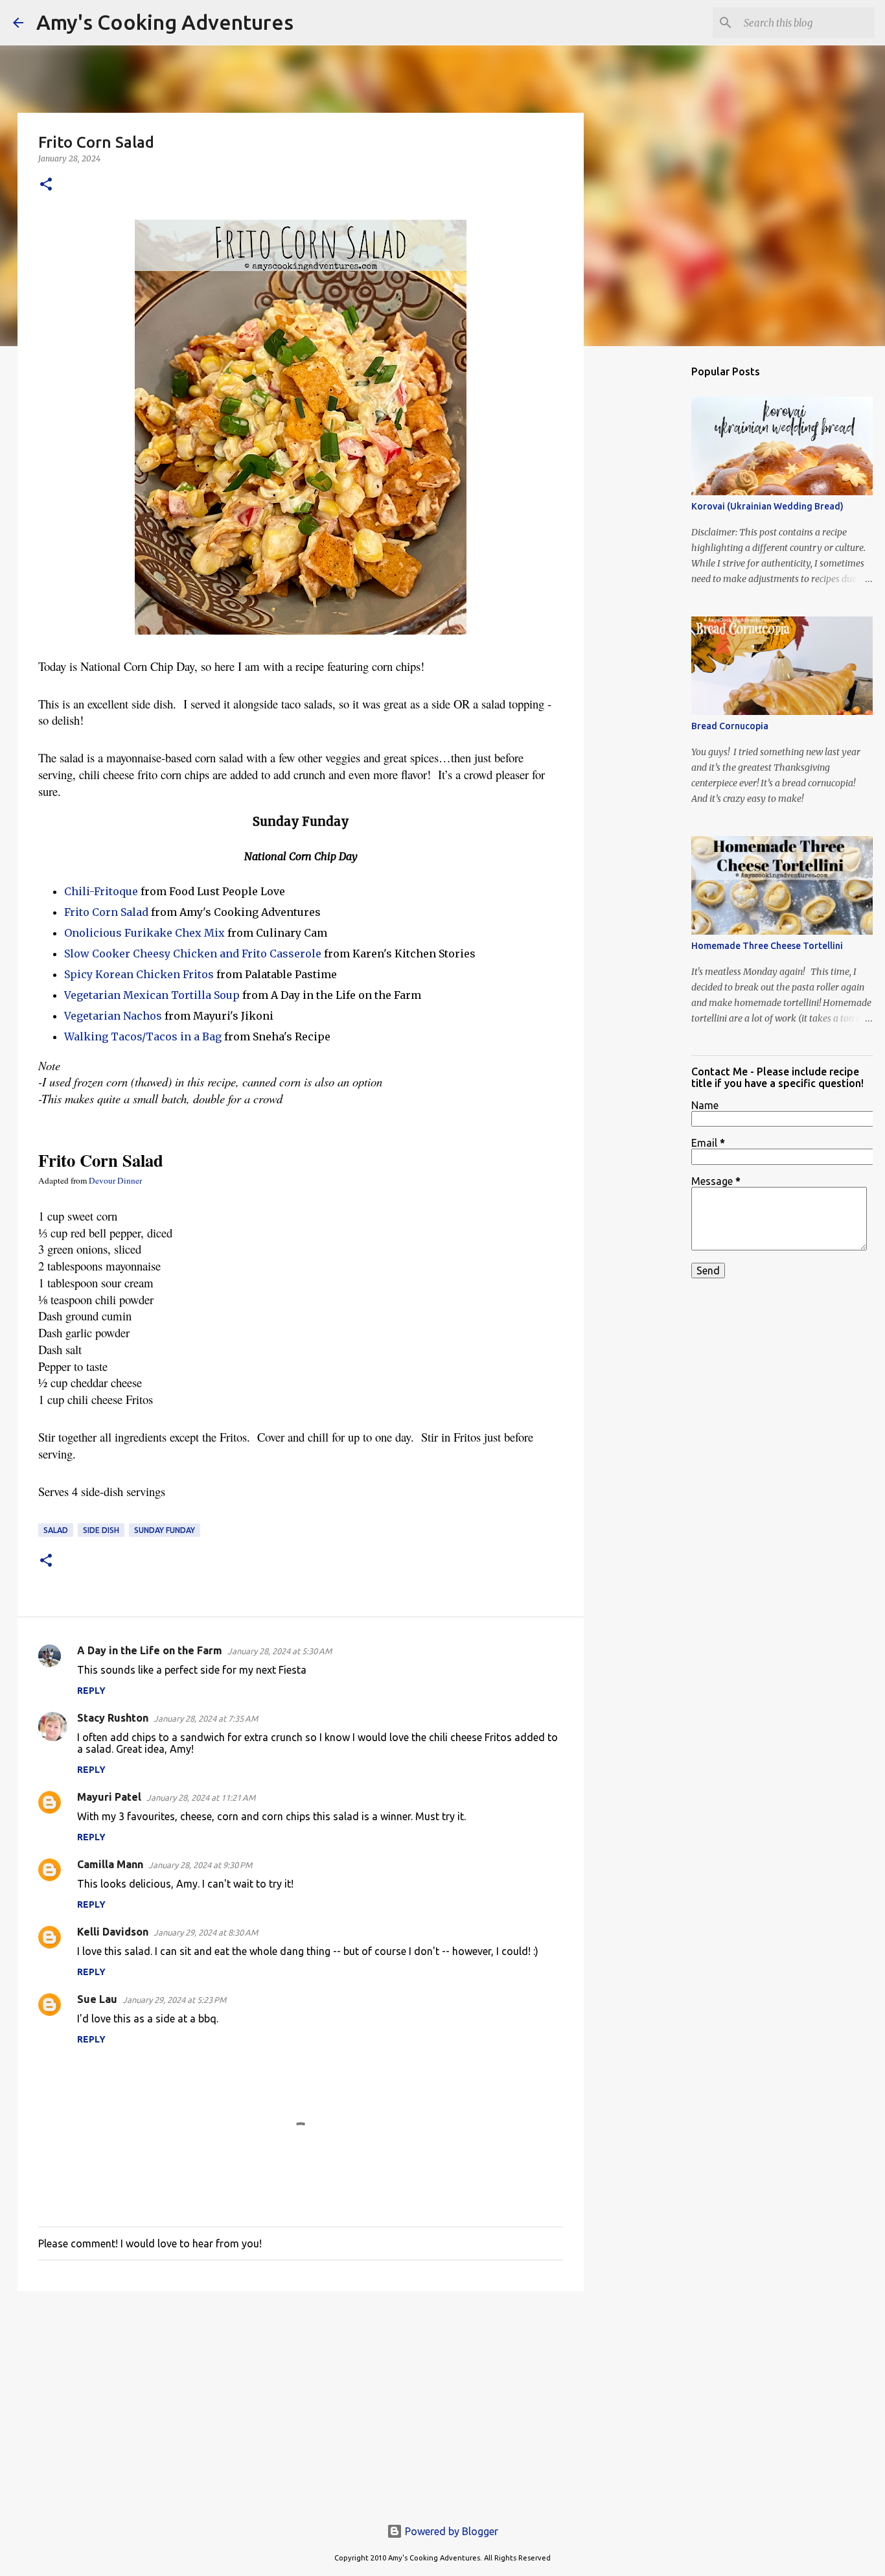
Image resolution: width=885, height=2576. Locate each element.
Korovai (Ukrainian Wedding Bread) (767, 506)
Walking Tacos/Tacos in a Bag (143, 1036)
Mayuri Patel (109, 1797)
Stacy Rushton (113, 1718)
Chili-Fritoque (101, 891)
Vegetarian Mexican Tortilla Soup (152, 995)
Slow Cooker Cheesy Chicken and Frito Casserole (193, 954)
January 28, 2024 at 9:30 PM (200, 1865)
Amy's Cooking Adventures (165, 22)
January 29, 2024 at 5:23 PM (174, 2000)
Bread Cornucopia (730, 726)
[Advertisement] (301, 2402)
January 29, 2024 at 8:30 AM (206, 1932)
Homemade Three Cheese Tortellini (767, 946)
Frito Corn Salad (106, 912)
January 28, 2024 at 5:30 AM (280, 1651)
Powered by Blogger (450, 2531)
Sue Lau (97, 1999)
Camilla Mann (110, 1864)
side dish (101, 1530)
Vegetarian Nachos (113, 1016)
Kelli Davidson (113, 1932)
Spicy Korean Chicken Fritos (139, 974)
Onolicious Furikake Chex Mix (144, 933)
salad (56, 1530)
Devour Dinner (115, 1180)
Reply (91, 1691)
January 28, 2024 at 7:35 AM (206, 1718)
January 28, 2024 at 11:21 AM (201, 1797)
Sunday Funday (165, 1530)
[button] (46, 185)
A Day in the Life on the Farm (150, 1650)
